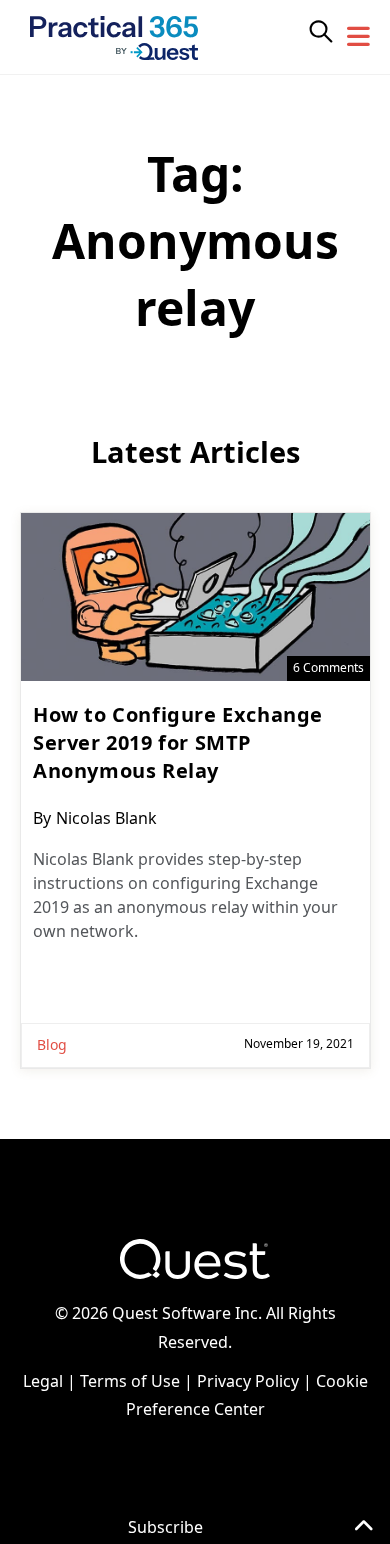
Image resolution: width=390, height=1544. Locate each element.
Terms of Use (130, 1381)
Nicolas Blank (106, 818)
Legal (43, 1381)
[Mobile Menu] (359, 37)
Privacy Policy (248, 1381)
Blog (52, 1044)
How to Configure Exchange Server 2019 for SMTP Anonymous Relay (178, 742)
